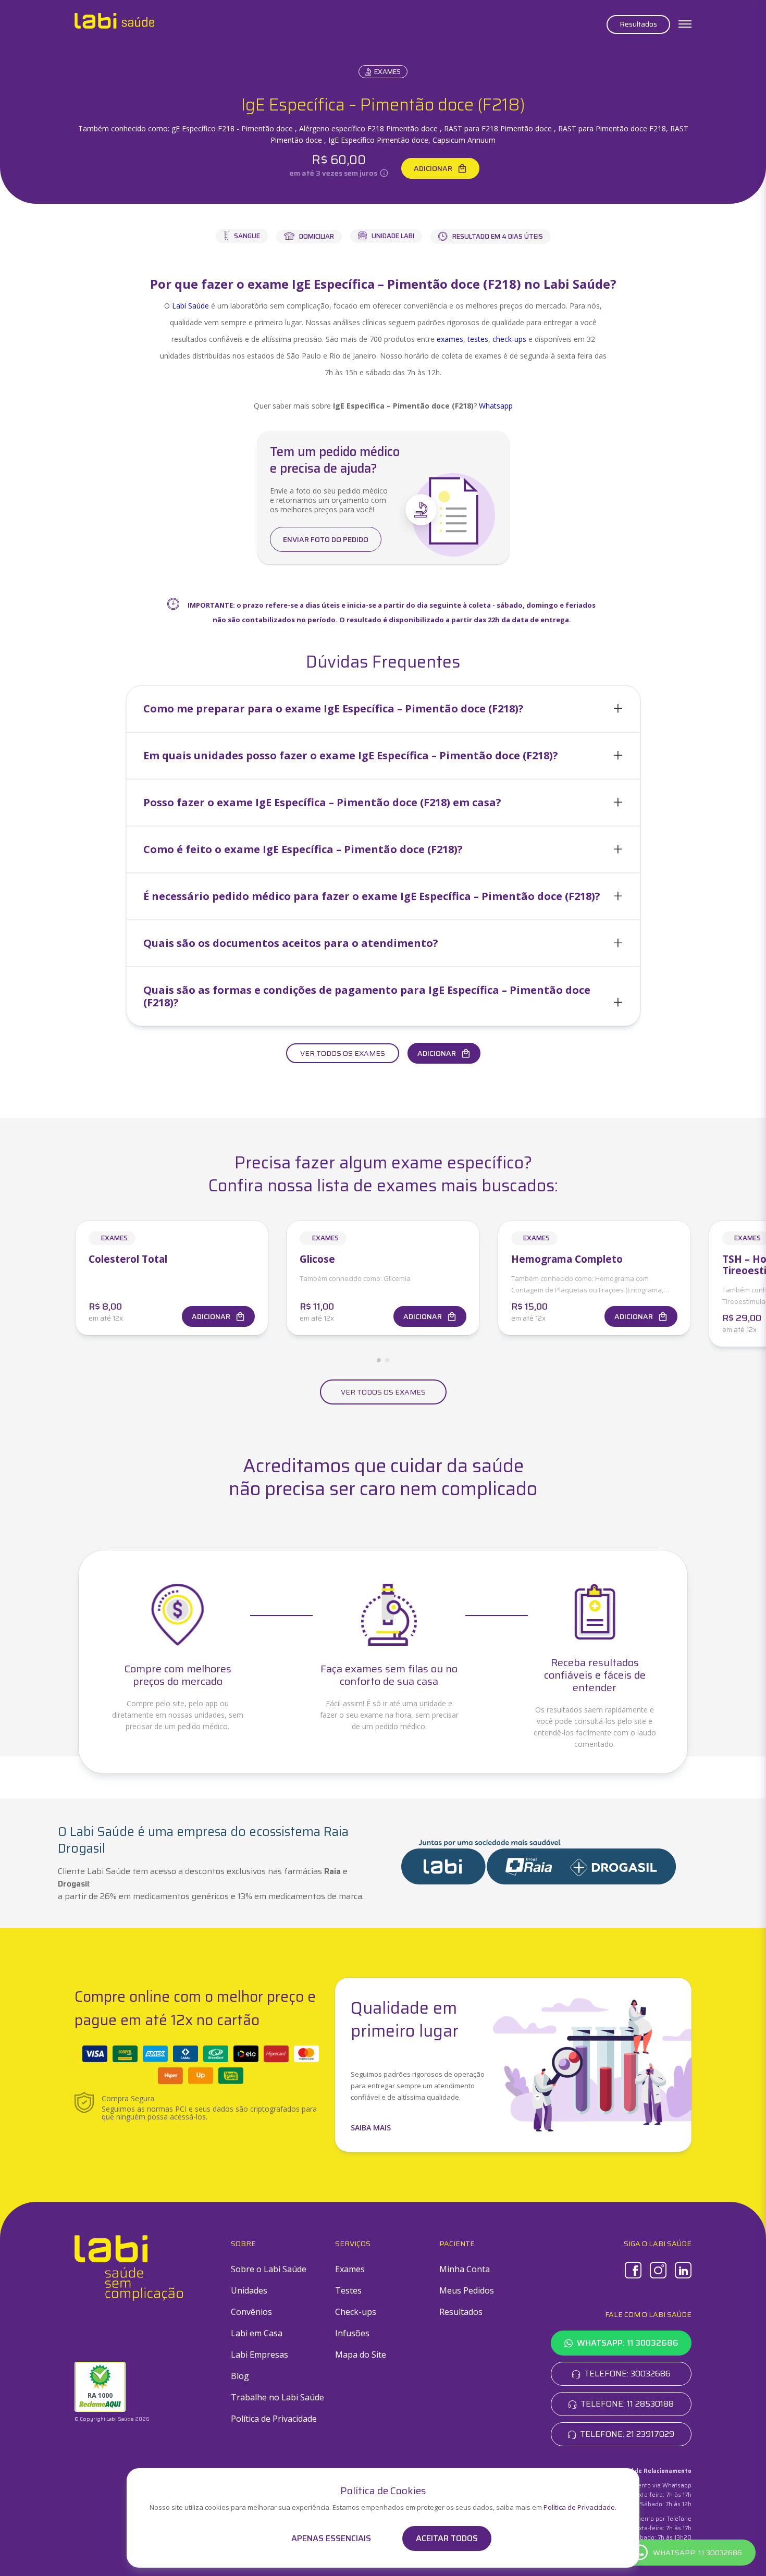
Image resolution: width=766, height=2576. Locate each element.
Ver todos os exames (343, 1053)
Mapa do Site (361, 2355)
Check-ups (356, 2312)
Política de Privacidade (274, 2419)
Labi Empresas (260, 2355)
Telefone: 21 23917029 (627, 2434)
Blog (240, 2376)
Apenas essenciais (331, 2538)
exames (450, 339)
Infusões (352, 2333)
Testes (348, 2290)
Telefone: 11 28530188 (627, 2404)
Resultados (638, 24)
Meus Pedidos (467, 2290)
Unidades (249, 2290)
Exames (387, 72)
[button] (383, 709)
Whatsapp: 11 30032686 (628, 2343)
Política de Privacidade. (580, 2507)
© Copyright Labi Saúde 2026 (112, 2419)
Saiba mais (371, 2128)
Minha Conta (465, 2269)
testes (478, 339)
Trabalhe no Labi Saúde (277, 2397)
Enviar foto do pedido (326, 539)
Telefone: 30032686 (627, 2374)
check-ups (509, 339)
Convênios (251, 2312)
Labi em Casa (257, 2333)
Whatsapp (496, 406)
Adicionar (433, 168)
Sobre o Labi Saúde (269, 2269)
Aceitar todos (447, 2538)
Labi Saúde (190, 306)
